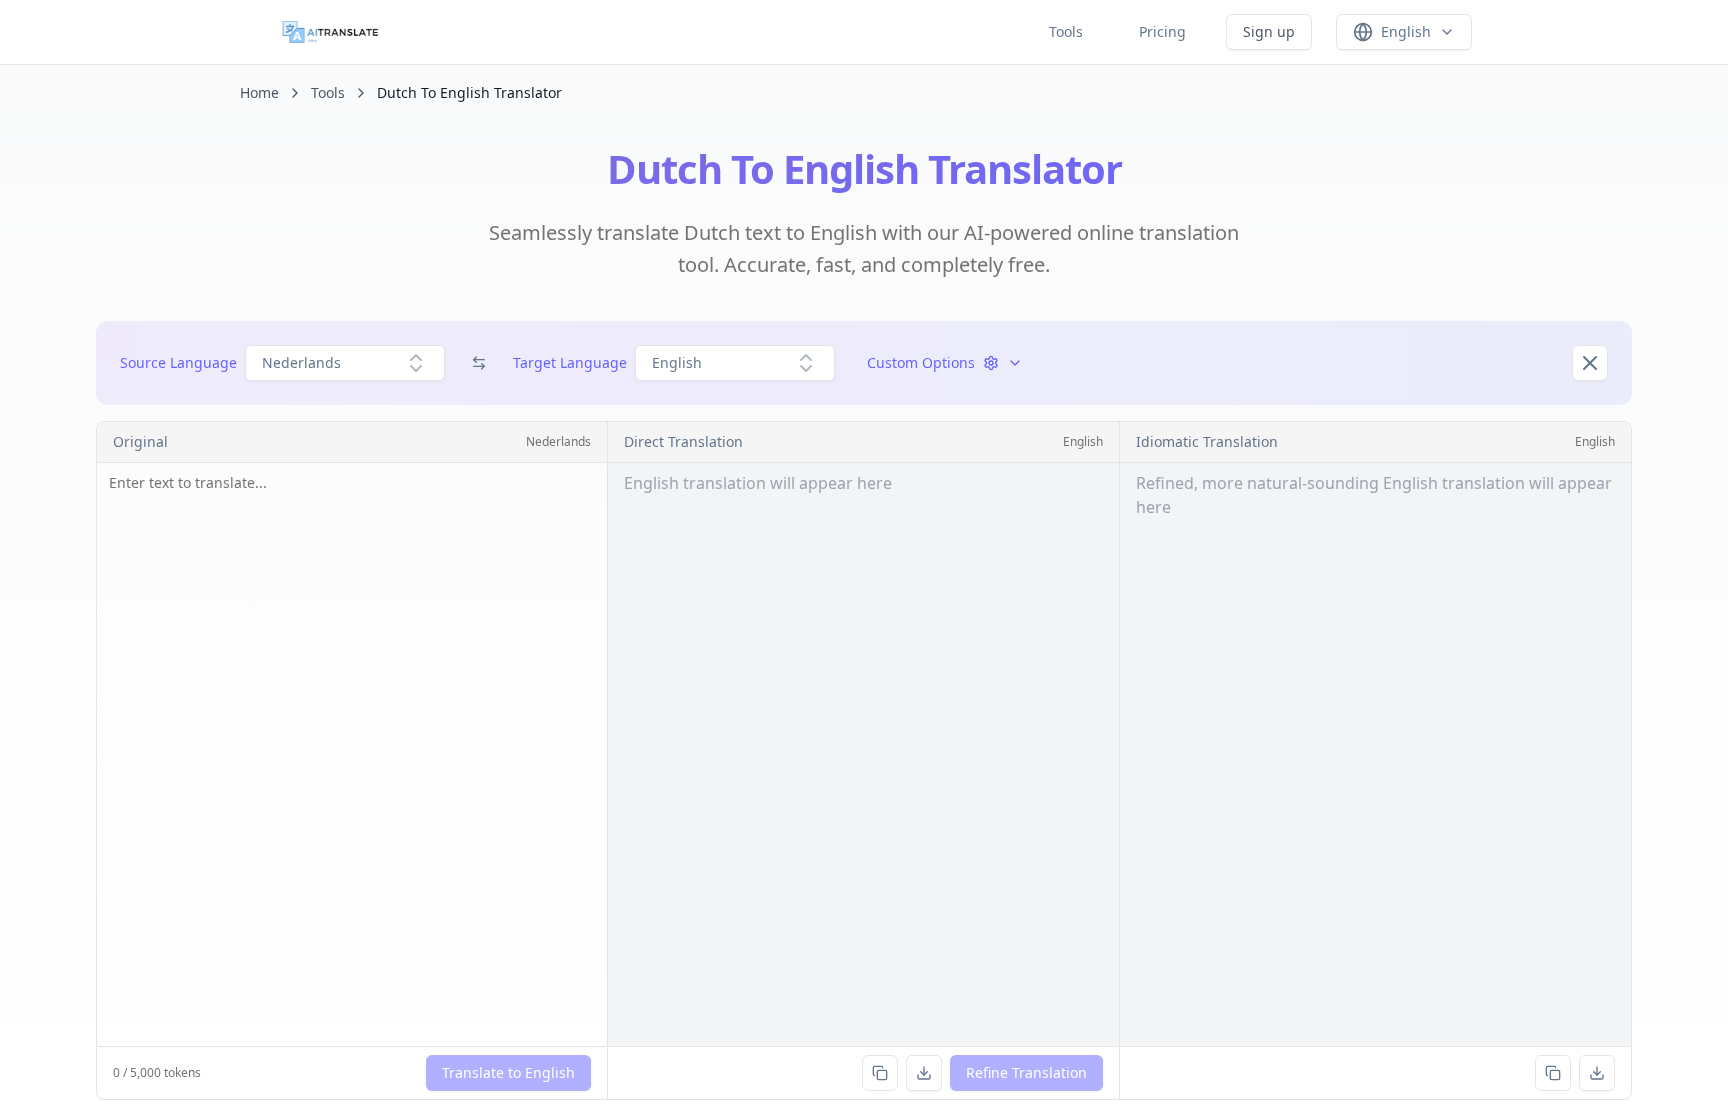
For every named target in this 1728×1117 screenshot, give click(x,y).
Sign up (1269, 31)
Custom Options (921, 362)
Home (259, 92)
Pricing (1162, 31)
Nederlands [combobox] (301, 362)
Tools (1066, 31)
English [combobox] (677, 362)
